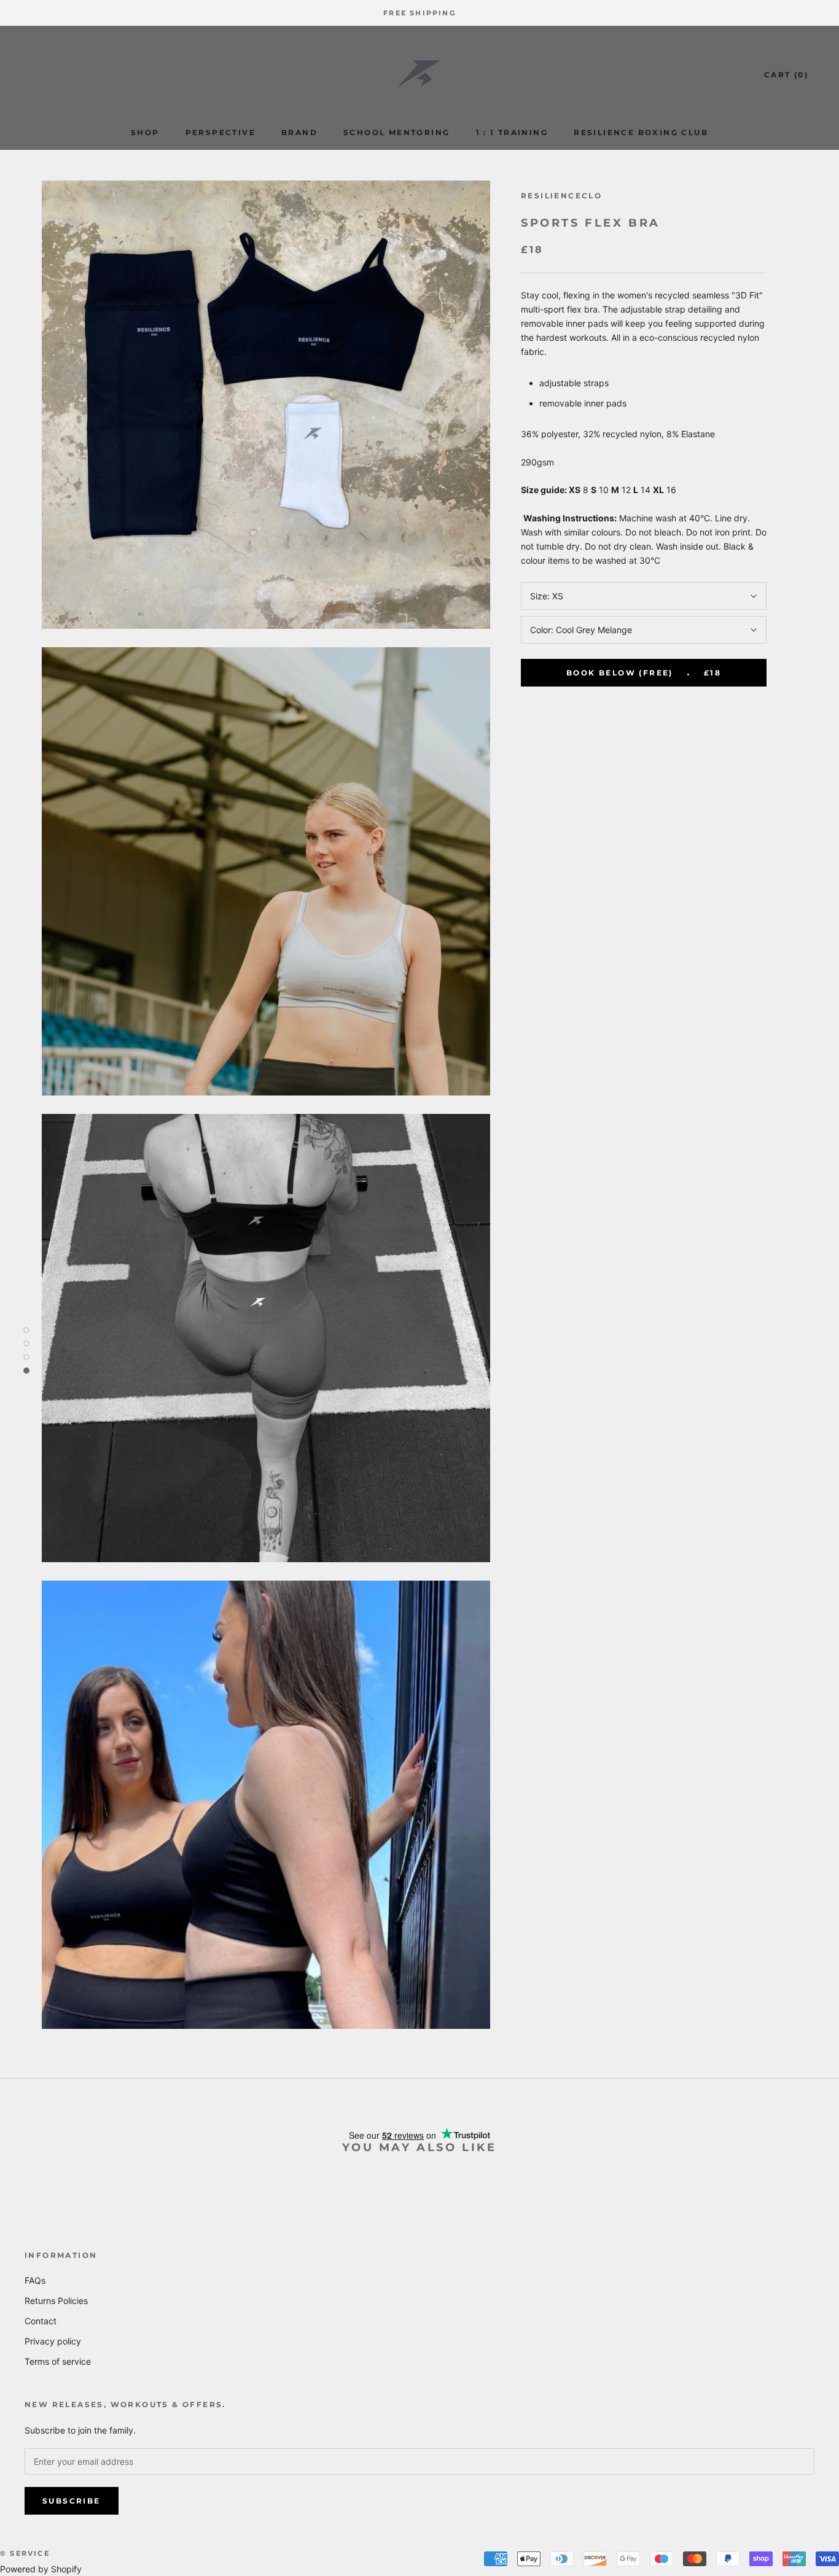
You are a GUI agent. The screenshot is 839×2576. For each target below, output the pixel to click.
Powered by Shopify (41, 2569)
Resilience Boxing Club (641, 132)
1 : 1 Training (512, 132)
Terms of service (58, 2361)
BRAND (299, 132)
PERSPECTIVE (220, 132)
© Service (25, 2553)
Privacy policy (53, 2341)
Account (673, 75)
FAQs (35, 2280)
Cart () (786, 75)
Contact (41, 2321)
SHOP (145, 132)
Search (728, 75)
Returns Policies (56, 2301)
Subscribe (72, 2501)
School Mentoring (396, 132)
